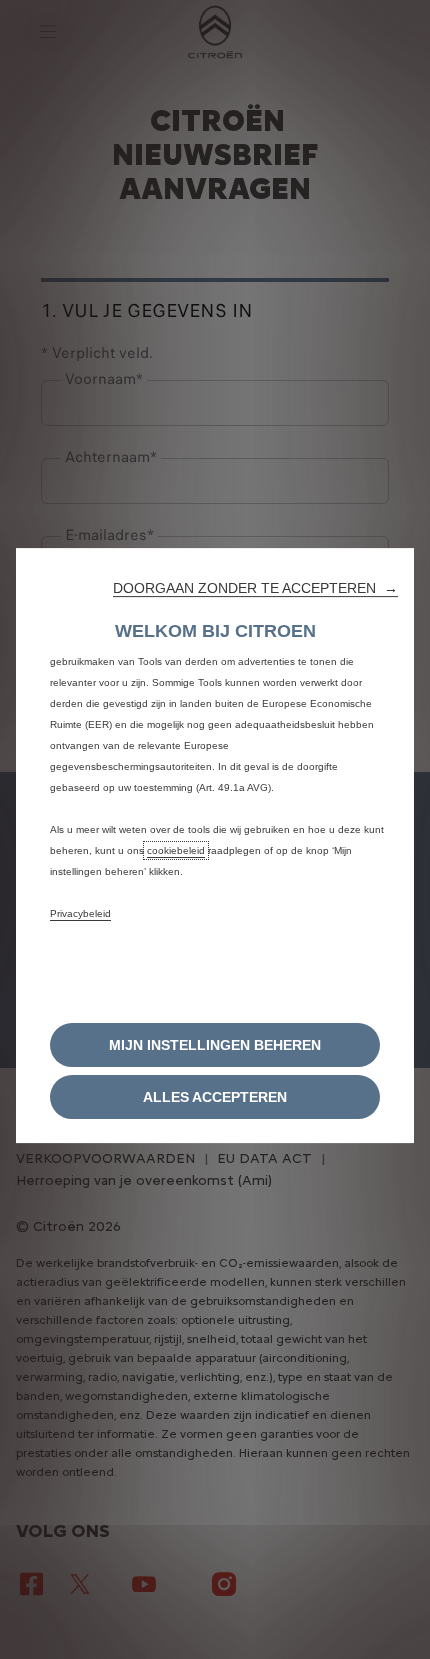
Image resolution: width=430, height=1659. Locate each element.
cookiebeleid (176, 850)
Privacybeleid (80, 913)
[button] (255, 588)
